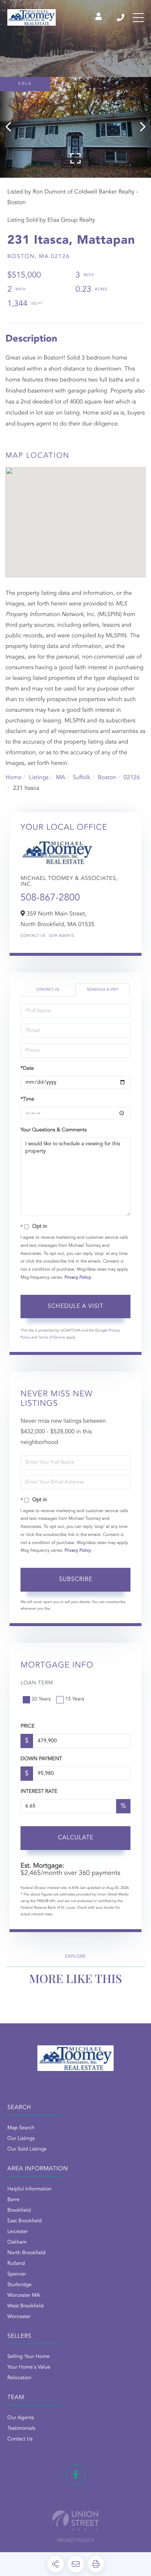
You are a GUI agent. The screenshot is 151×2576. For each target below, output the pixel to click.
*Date (27, 1069)
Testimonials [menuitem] (21, 2429)
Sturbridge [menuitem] (19, 2285)
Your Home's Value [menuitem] (29, 2367)
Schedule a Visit (103, 990)
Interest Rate (39, 1792)
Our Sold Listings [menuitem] (27, 2149)
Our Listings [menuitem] (21, 2139)
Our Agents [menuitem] (21, 2418)
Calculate (76, 1838)
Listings (39, 778)
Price (27, 1726)
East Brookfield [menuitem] (25, 2221)
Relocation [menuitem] (19, 2378)
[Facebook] (76, 2475)
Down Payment (41, 1759)
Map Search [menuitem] (21, 2128)
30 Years (41, 1699)
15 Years (75, 1699)
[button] (12, 127)
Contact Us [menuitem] (20, 2439)
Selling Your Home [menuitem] (28, 2357)
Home (14, 778)
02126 (132, 778)
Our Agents (62, 936)
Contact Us (33, 936)
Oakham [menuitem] (17, 2243)
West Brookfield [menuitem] (25, 2306)
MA (61, 778)
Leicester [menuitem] (18, 2232)
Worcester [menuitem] (19, 2317)
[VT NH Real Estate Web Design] (75, 2520)
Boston (107, 778)
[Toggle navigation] (138, 18)
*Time (27, 1099)
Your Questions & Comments (54, 1130)
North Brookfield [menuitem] (26, 2253)
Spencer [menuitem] (17, 2274)
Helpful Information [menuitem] (30, 2189)
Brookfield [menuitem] (19, 2211)
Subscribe (76, 1580)
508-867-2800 (50, 898)
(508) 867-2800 (121, 18)
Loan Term (37, 1683)
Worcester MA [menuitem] (24, 2296)
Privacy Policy (78, 1278)
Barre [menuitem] (13, 2200)
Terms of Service (52, 1338)
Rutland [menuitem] (16, 2264)
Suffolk (81, 778)
